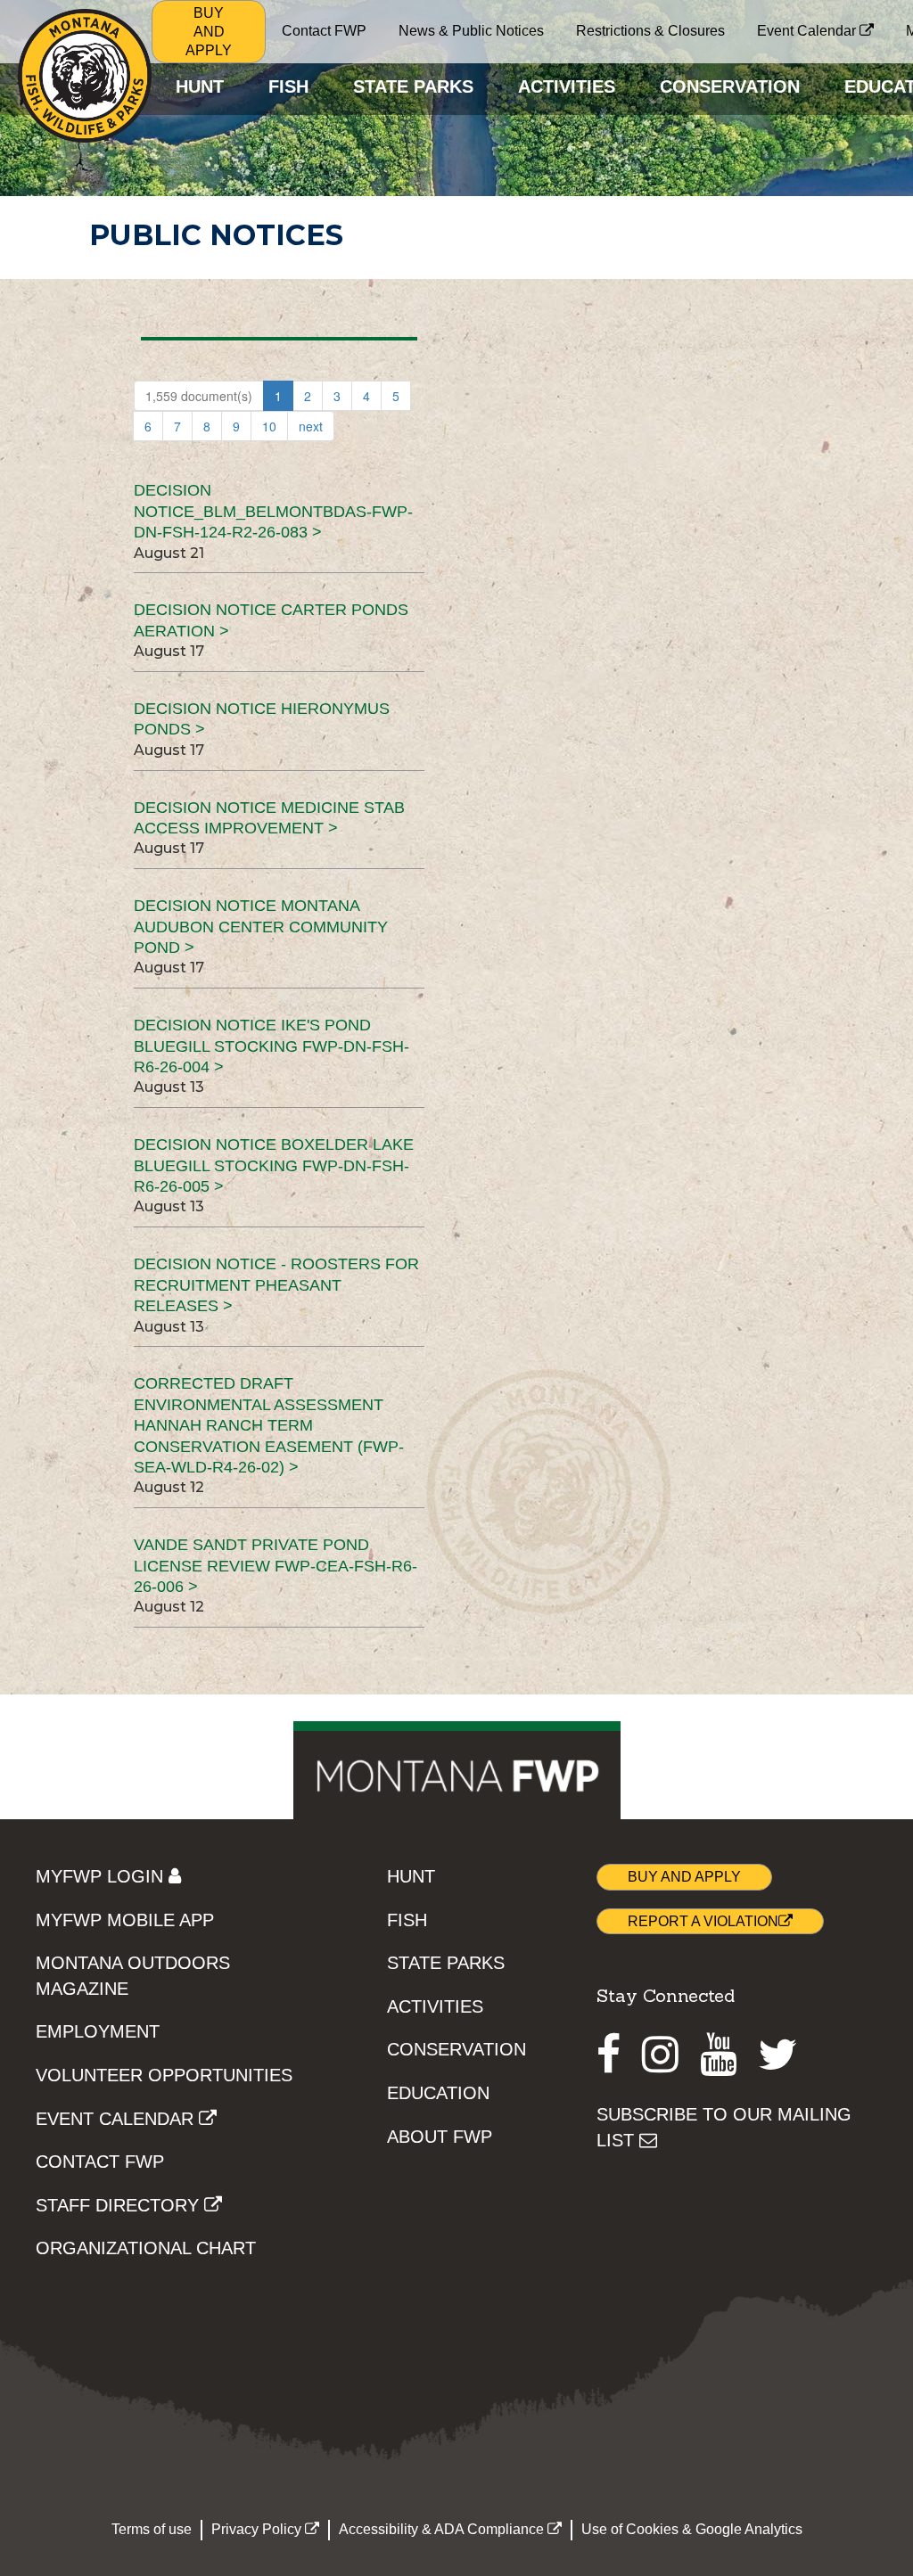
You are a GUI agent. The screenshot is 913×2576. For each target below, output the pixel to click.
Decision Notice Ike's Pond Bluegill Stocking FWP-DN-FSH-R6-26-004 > (271, 1046)
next (311, 426)
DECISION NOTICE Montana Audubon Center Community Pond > (261, 927)
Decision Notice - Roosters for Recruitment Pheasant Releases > (276, 1285)
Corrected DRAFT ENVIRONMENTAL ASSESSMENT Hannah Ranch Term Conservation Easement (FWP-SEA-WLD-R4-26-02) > (269, 1425)
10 (269, 426)
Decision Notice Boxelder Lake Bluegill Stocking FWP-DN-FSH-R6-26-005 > (274, 1165)
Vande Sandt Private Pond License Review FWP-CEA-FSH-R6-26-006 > (276, 1566)
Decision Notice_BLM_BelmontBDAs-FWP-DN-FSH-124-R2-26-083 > (273, 511)
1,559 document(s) (199, 396)
